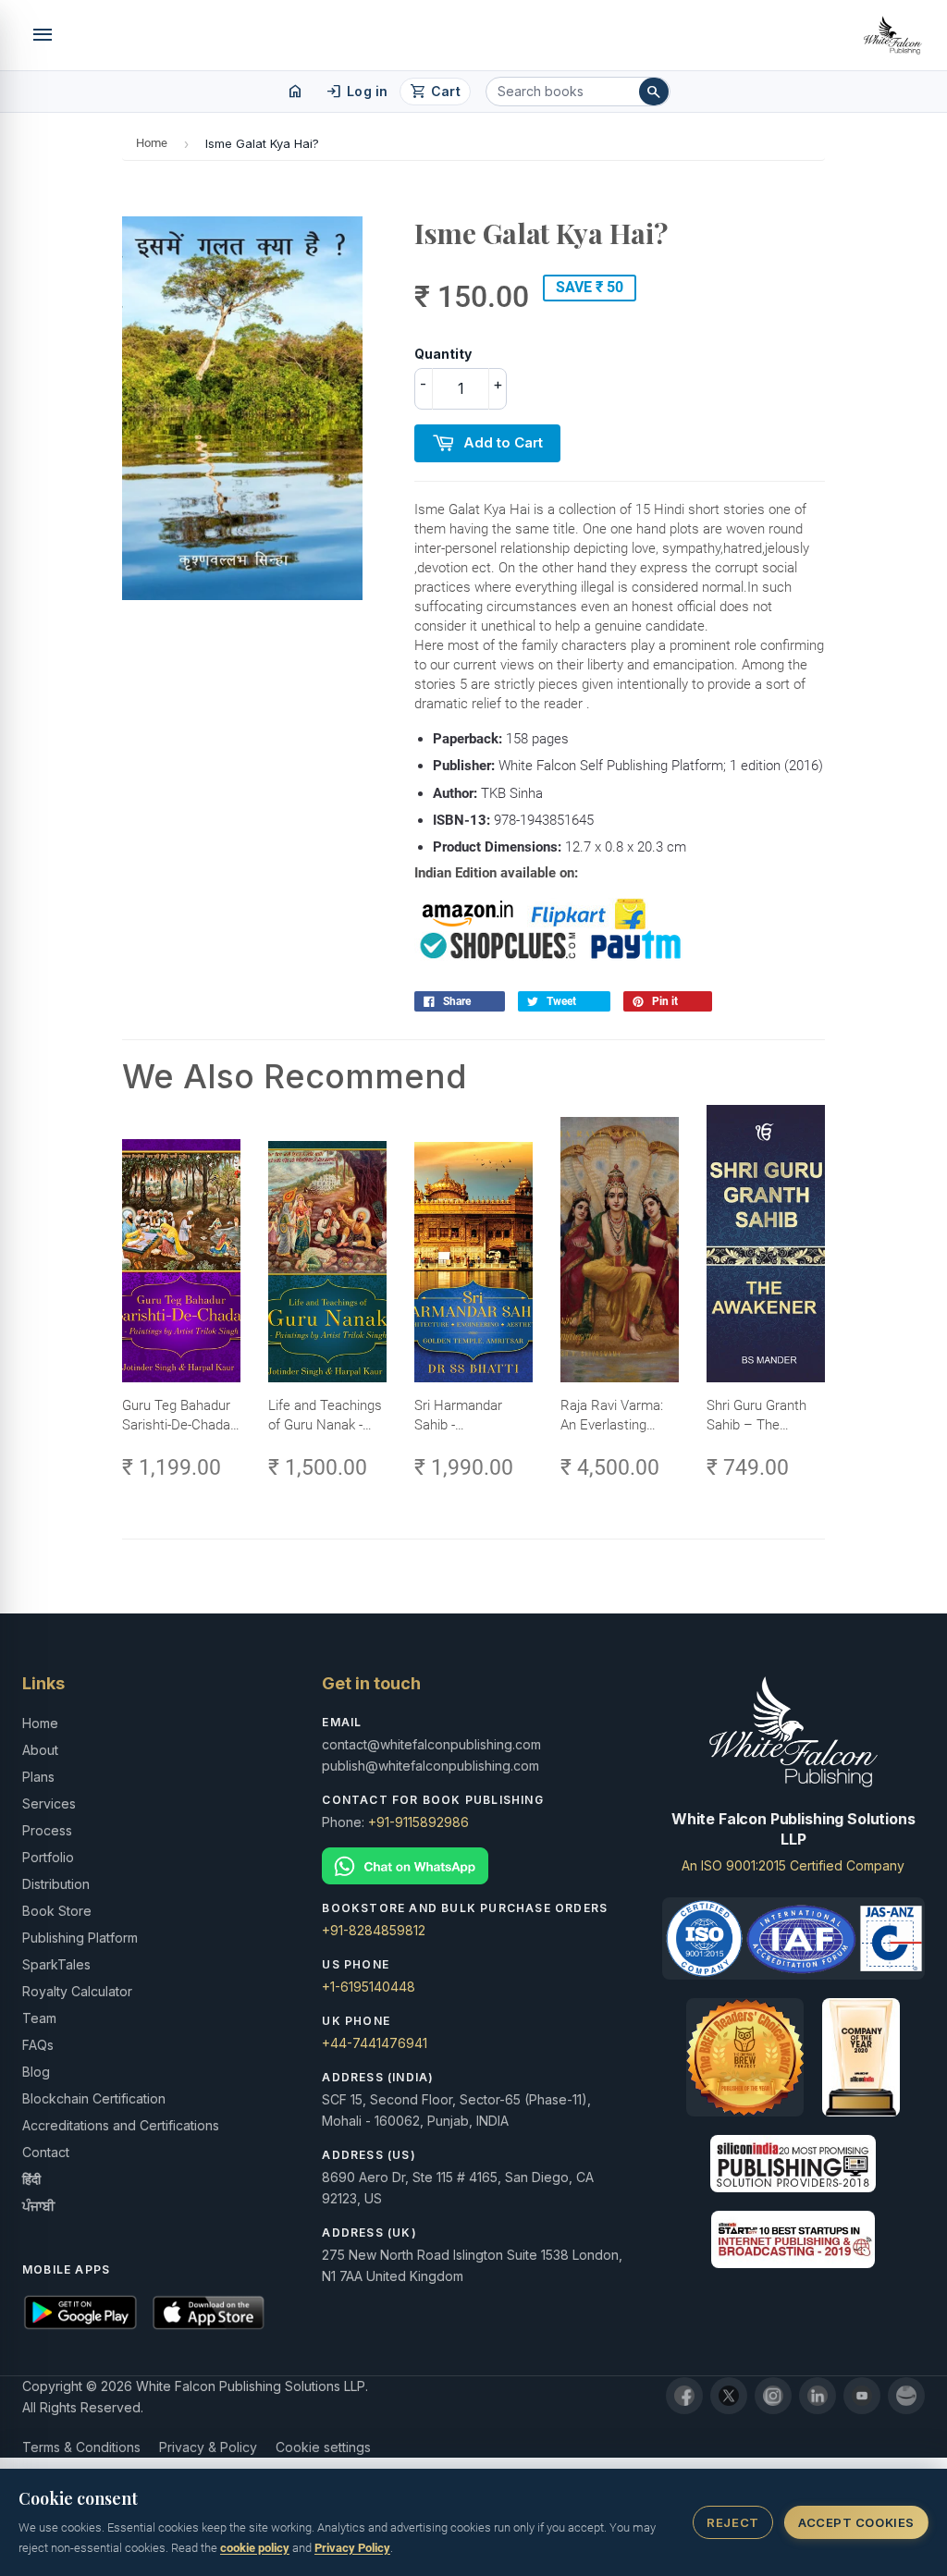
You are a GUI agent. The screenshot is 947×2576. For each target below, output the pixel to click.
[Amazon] (906, 2396)
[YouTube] (862, 2396)
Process (47, 1830)
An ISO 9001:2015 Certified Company (793, 1865)
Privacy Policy (352, 2548)
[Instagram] (773, 2396)
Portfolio (48, 1857)
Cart (435, 92)
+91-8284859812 (374, 1930)
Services (49, 1803)
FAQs (38, 2045)
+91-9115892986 (418, 1822)
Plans (38, 1777)
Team (39, 2018)
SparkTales (56, 1964)
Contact (46, 2152)
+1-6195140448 (369, 1987)
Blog (36, 2072)
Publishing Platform (80, 1938)
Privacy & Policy (208, 2447)
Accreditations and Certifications (121, 2125)
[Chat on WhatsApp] (473, 1866)
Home (152, 143)
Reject (732, 2522)
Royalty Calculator (77, 1991)
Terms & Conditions (81, 2447)
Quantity (443, 354)
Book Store (57, 1911)
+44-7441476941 (375, 2043)
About (40, 1750)
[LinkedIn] (818, 2396)
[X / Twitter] (729, 2396)
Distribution (56, 1884)
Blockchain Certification (94, 2098)
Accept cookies (856, 2522)
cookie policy (255, 2548)
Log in (357, 92)
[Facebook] (684, 2396)
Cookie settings (323, 2447)
